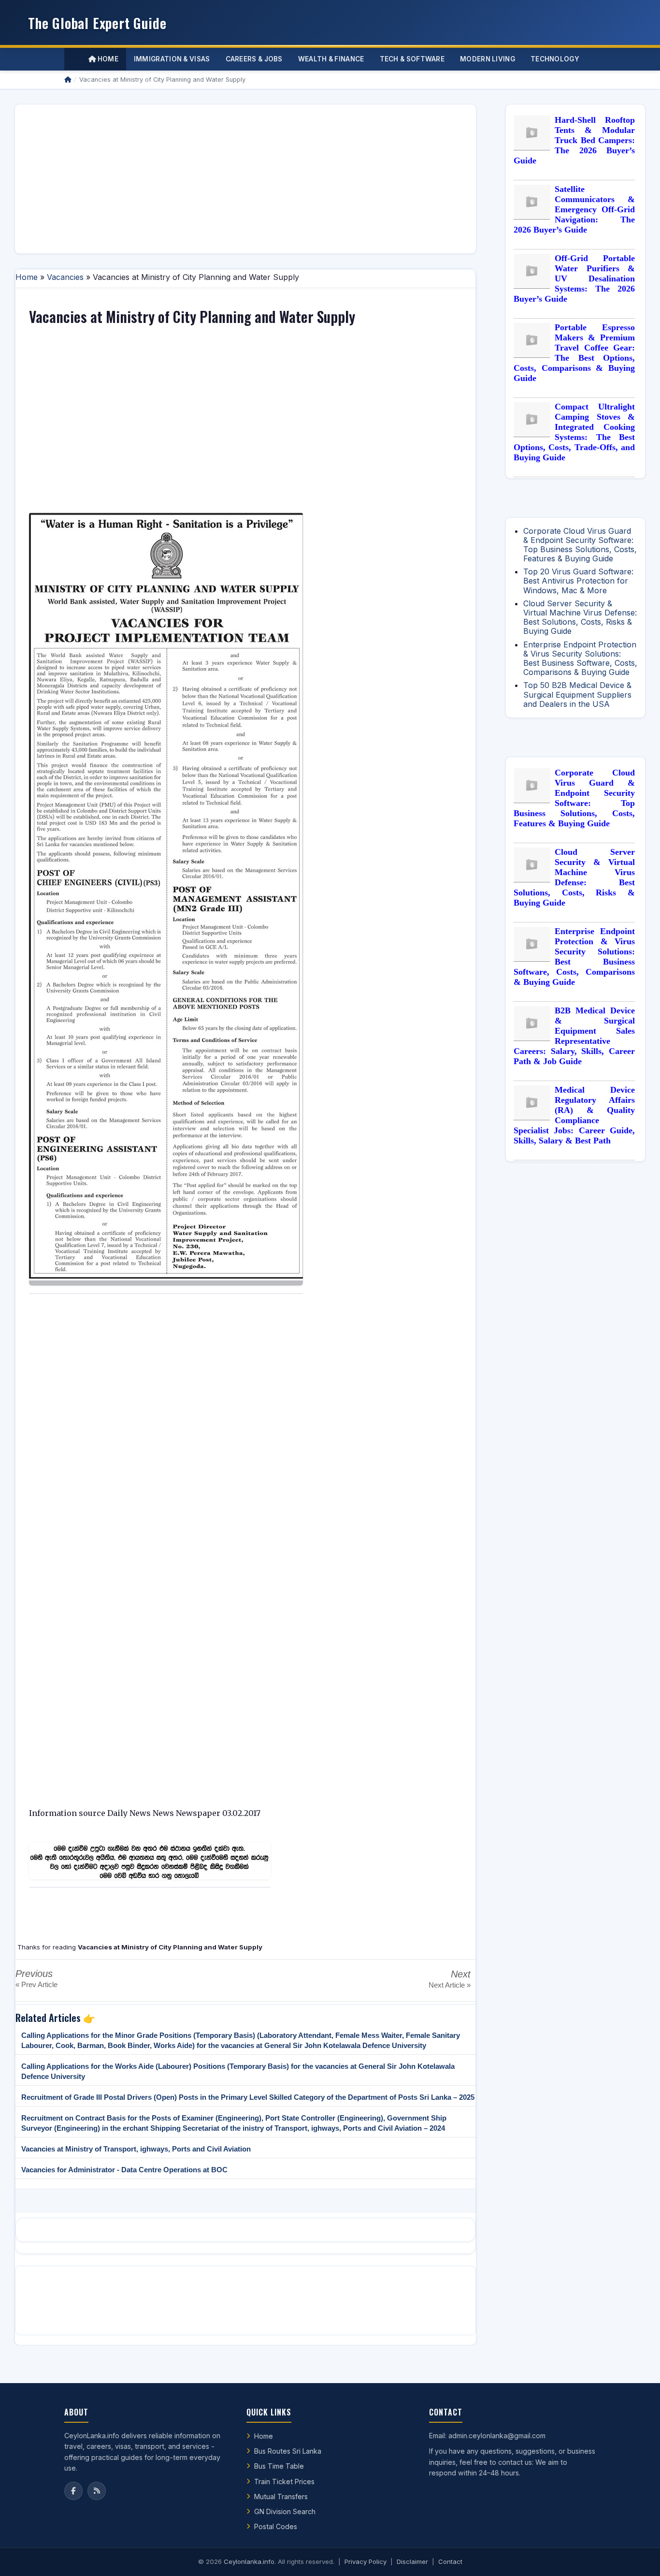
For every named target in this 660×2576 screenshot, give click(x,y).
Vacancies (65, 277)
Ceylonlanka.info (249, 2561)
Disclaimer (412, 2561)
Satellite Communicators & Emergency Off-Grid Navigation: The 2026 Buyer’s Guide (574, 209)
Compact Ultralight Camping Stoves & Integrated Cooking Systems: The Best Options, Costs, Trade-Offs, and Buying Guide (574, 432)
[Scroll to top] (638, 2557)
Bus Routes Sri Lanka (288, 2451)
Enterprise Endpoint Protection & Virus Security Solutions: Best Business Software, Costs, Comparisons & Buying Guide (580, 659)
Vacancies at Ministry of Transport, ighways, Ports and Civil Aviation (136, 2149)
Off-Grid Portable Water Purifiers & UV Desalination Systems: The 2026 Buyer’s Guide (574, 278)
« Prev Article (36, 1984)
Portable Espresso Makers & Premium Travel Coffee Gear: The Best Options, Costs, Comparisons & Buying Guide (574, 353)
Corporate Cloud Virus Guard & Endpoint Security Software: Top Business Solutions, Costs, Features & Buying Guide (580, 545)
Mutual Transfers (281, 2496)
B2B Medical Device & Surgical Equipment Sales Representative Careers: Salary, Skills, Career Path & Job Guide (574, 1036)
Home (107, 59)
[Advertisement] (245, 179)
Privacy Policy (366, 2561)
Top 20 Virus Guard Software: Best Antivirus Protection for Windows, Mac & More (578, 581)
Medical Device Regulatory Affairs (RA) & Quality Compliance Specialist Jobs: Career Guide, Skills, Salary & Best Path (574, 1115)
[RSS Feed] (97, 2491)
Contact (450, 2561)
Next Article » (450, 1985)
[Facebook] (73, 2491)
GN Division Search (285, 2511)
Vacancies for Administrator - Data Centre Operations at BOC (124, 2170)
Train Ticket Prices (284, 2481)
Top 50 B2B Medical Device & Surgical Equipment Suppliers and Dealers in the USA (577, 694)
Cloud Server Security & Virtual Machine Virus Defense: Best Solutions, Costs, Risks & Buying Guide (580, 617)
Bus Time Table (279, 2466)
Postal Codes (276, 2526)
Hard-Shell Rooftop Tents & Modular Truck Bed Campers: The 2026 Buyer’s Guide (574, 140)
